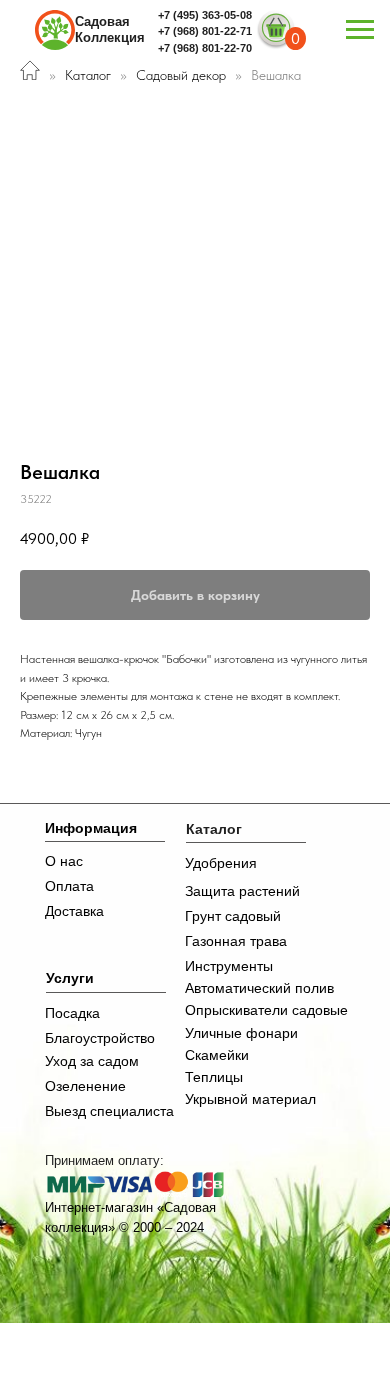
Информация (91, 828)
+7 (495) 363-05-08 (205, 15)
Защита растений (242, 891)
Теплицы (214, 1077)
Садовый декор (183, 75)
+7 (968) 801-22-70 (205, 48)
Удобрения (221, 863)
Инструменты (229, 966)
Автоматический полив (259, 988)
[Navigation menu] (360, 30)
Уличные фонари (241, 1033)
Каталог (88, 75)
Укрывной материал (250, 1099)
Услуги (70, 978)
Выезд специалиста (109, 1111)
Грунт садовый (233, 916)
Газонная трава (236, 941)
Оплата (69, 886)
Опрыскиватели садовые (266, 1010)
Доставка (74, 911)
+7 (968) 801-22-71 (205, 31)
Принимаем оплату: (104, 1160)
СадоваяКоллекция (110, 29)
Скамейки (217, 1055)
